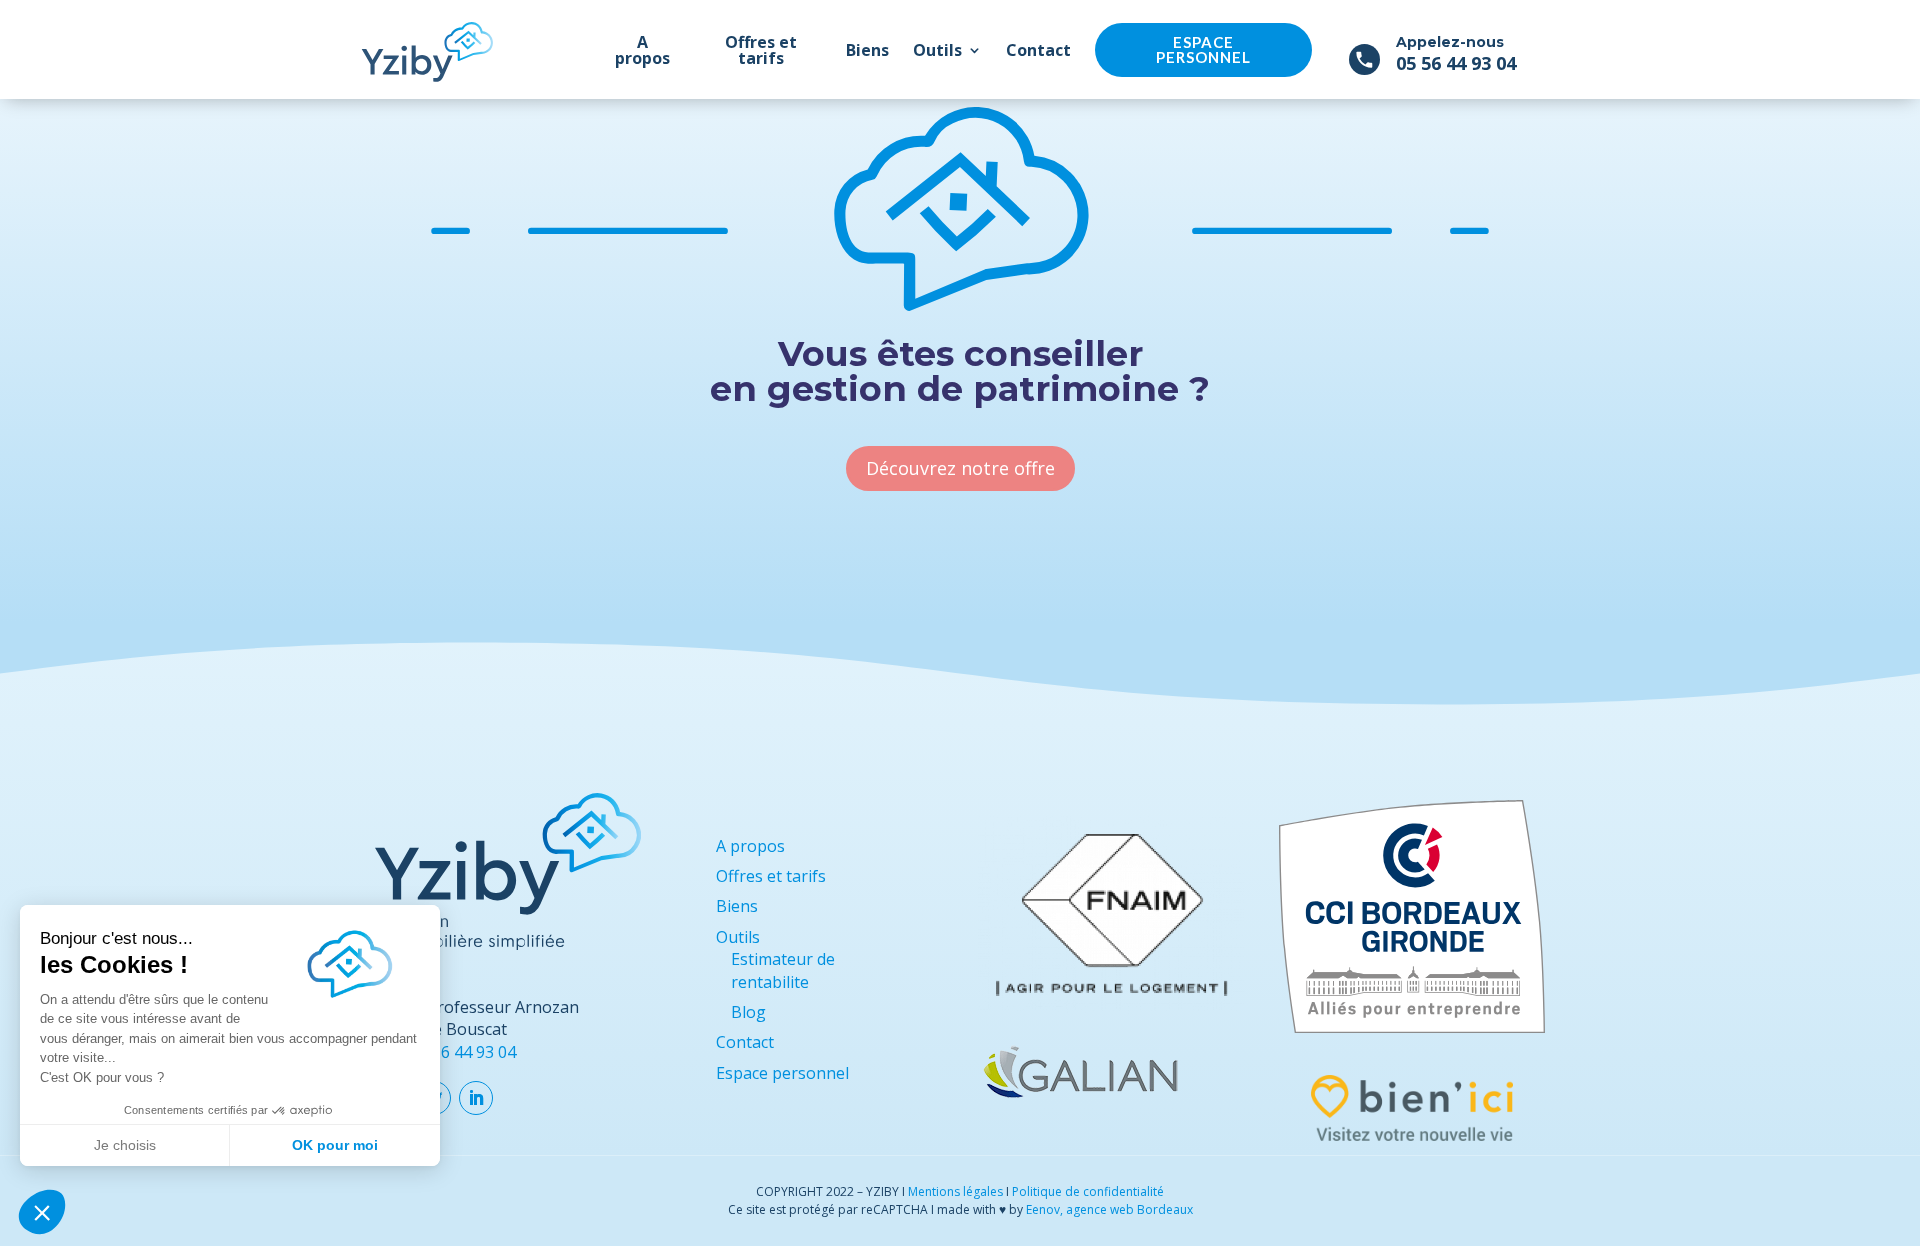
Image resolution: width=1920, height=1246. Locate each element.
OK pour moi (335, 1145)
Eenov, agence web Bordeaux (1109, 1209)
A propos (642, 50)
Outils (937, 50)
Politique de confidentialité (1088, 1191)
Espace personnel (1203, 49)
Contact (1038, 50)
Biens (867, 50)
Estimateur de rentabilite (783, 970)
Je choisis (125, 1145)
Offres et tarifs (761, 50)
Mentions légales (955, 1191)
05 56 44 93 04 (1456, 63)
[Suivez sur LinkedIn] (476, 1098)
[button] (42, 1212)
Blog (748, 1012)
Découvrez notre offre (960, 468)
